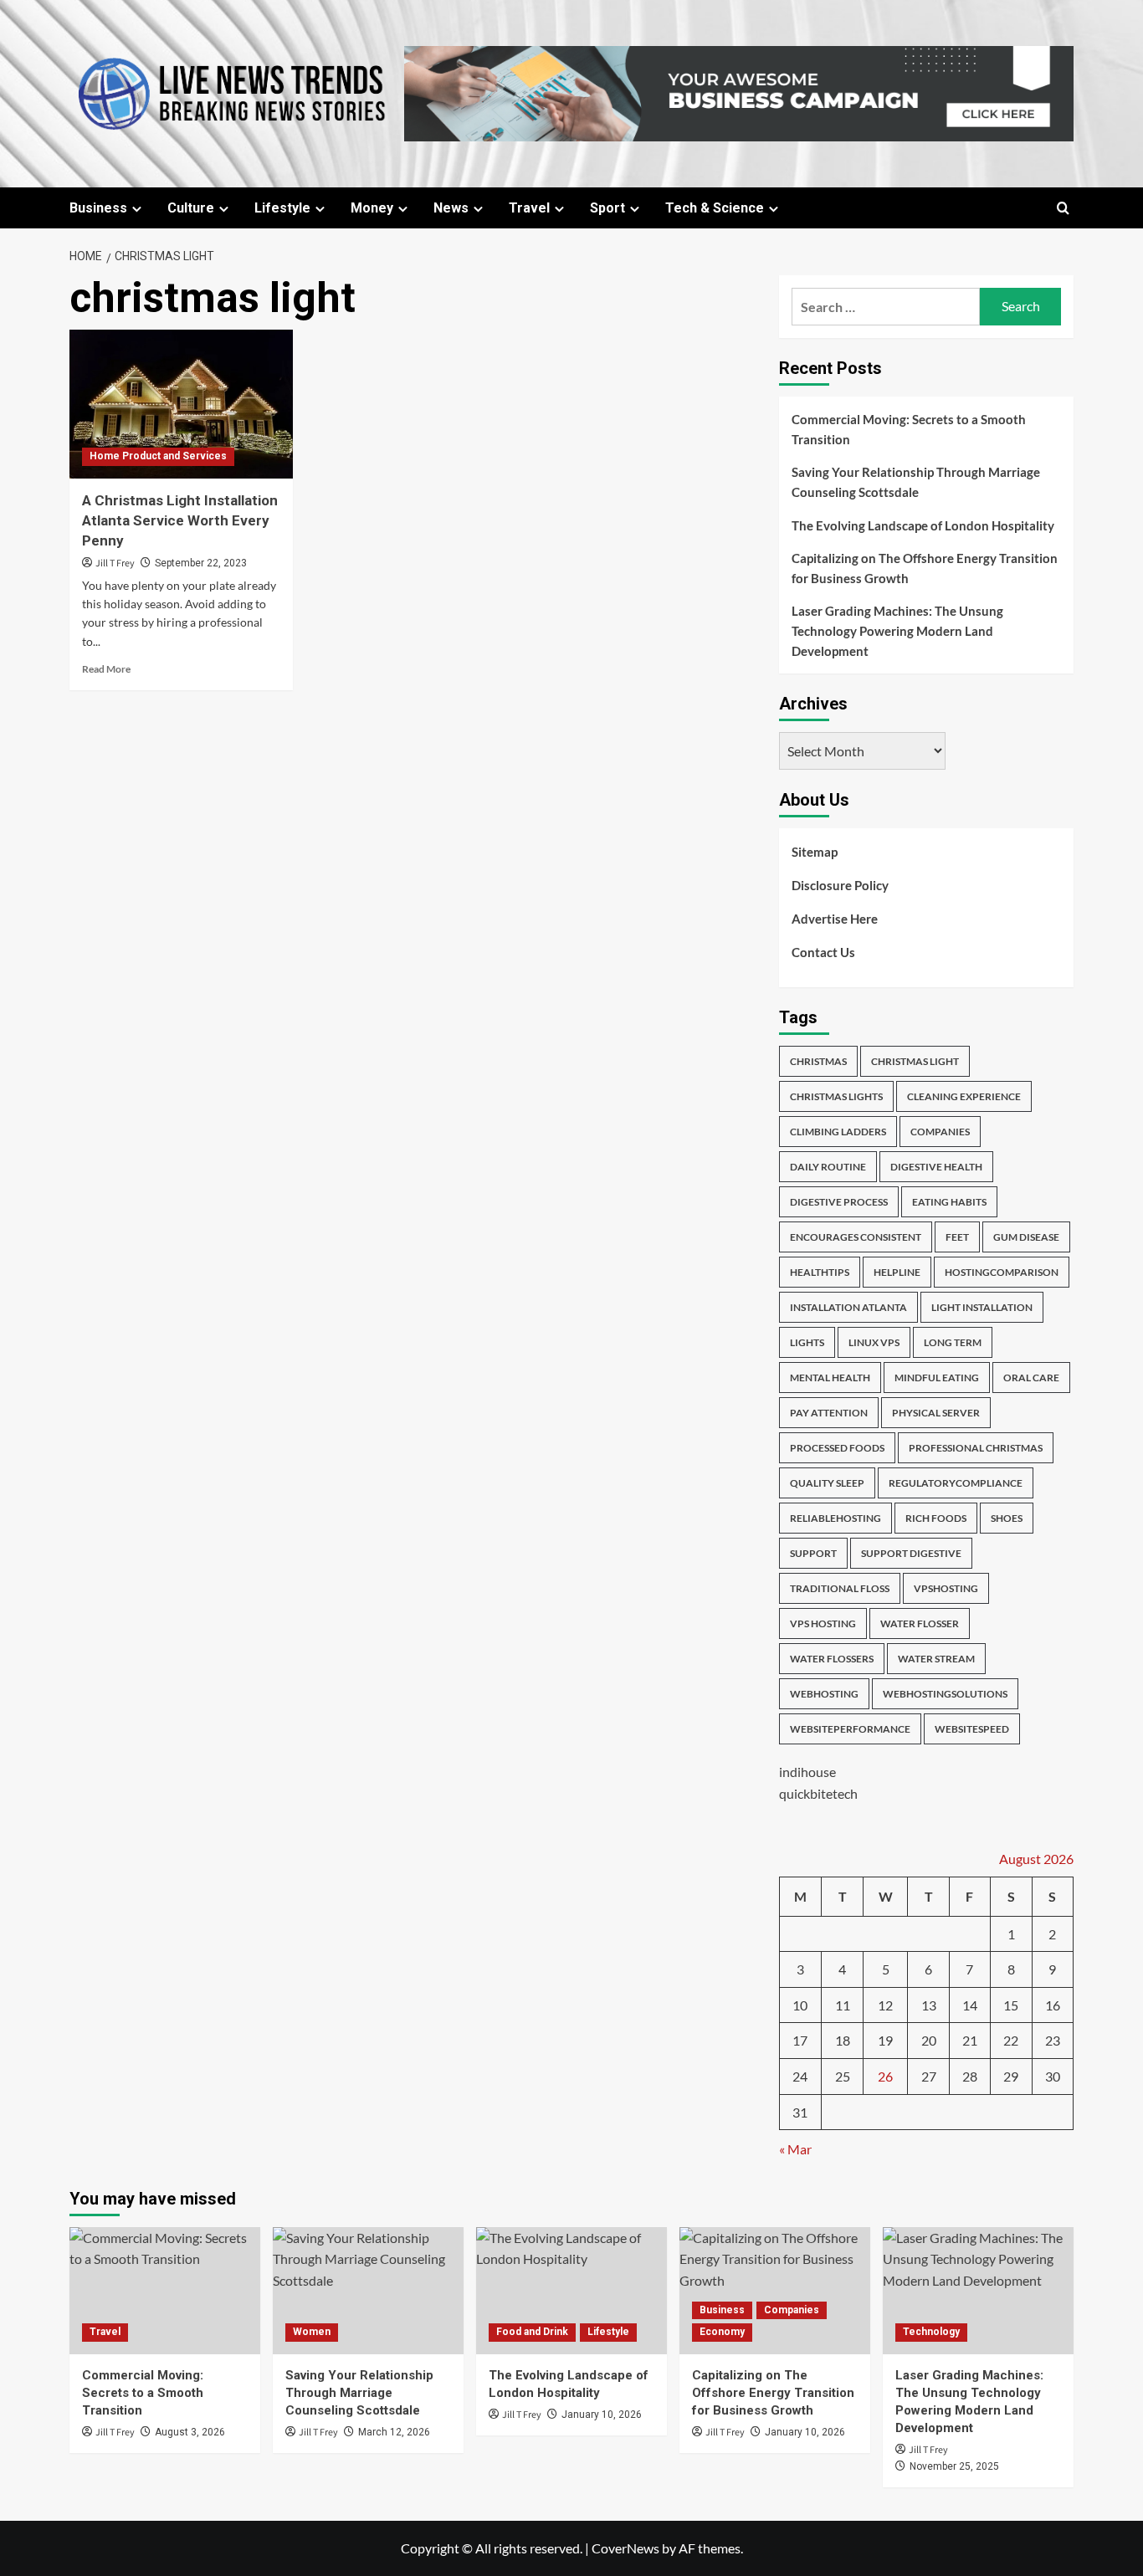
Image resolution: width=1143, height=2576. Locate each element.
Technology (931, 2332)
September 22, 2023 (201, 563)
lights (807, 1342)
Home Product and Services (158, 456)
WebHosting (824, 1694)
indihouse (807, 1772)
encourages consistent (856, 1237)
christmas (818, 1061)
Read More (106, 669)
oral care (1031, 1378)
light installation (982, 1307)
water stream (936, 1659)
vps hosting (823, 1623)
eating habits (949, 1202)
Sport (607, 208)
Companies (792, 2310)
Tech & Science (715, 208)
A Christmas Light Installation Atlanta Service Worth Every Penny (180, 520)
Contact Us (823, 952)
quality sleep (827, 1483)
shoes (1007, 1518)
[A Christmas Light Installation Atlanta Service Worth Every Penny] (181, 404)
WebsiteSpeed (972, 1729)
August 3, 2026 (190, 2432)
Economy (722, 2332)
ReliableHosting (835, 1518)
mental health (830, 1378)
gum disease (1026, 1237)
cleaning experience (964, 1096)
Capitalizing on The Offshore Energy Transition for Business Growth (925, 568)
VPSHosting (946, 1588)
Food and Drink (532, 2332)
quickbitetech (818, 1793)
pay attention (829, 1413)
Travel (529, 208)
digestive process (839, 1202)
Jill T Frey (115, 563)
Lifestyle (282, 208)
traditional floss (840, 1588)
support (813, 1553)
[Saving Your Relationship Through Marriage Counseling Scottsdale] (368, 2291)
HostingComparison (1002, 1272)
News (451, 208)
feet (957, 1237)
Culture (191, 208)
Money (372, 208)
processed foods (837, 1448)
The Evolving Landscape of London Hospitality (923, 525)
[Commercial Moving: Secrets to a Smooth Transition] (165, 2291)
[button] (1063, 208)
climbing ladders (838, 1132)
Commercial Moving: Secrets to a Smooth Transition (909, 429)
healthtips (820, 1272)
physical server (936, 1413)
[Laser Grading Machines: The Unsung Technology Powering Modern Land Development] (978, 2291)
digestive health (936, 1167)
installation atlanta (848, 1307)
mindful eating (937, 1378)
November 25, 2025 (954, 2466)
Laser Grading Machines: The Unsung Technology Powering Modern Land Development (897, 631)
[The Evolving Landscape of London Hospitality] (571, 2291)
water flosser (920, 1623)
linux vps (874, 1342)
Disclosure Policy (840, 885)
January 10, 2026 (602, 2415)
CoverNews (625, 2548)
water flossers (832, 1659)
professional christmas (976, 1448)
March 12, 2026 (394, 2432)
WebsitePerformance (850, 1729)
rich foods (936, 1518)
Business (98, 208)
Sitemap (815, 852)
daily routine (828, 1167)
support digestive (911, 1553)
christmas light (915, 1061)
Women (312, 2332)
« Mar (795, 2149)
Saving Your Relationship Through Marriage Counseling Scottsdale (916, 482)
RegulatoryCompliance (956, 1483)
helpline (897, 1272)
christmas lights (836, 1096)
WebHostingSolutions (945, 1694)
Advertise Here (835, 919)
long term (953, 1342)
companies (940, 1132)
